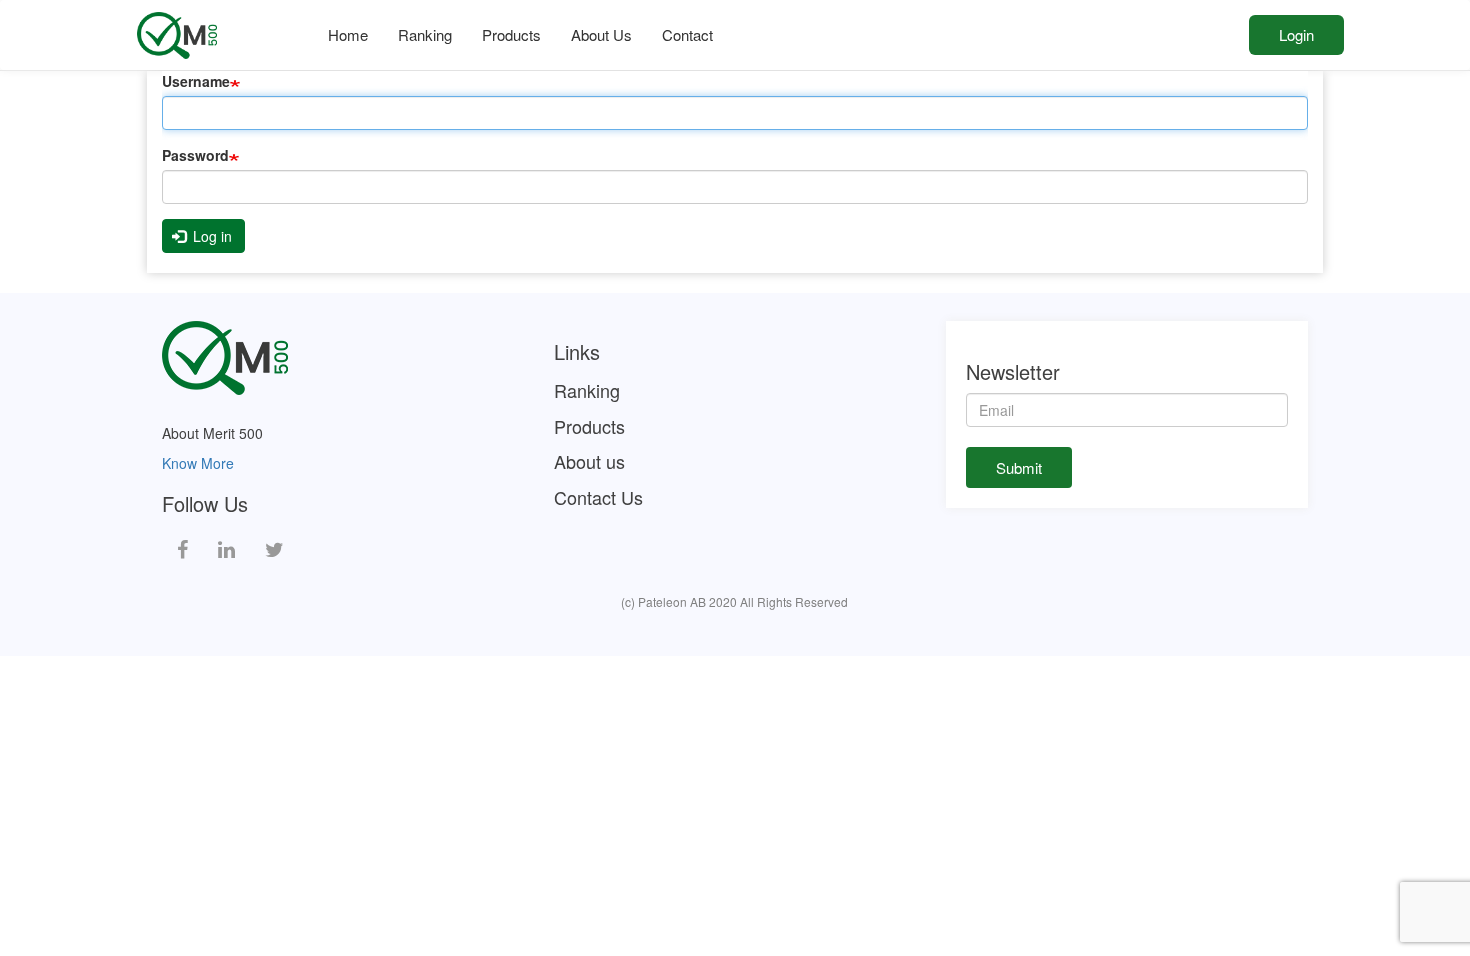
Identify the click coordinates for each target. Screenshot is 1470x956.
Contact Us (598, 497)
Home (348, 34)
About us (589, 461)
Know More (198, 463)
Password (195, 155)
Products (511, 34)
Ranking (425, 34)
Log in (210, 236)
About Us (601, 34)
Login (1296, 34)
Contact (687, 34)
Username (196, 81)
